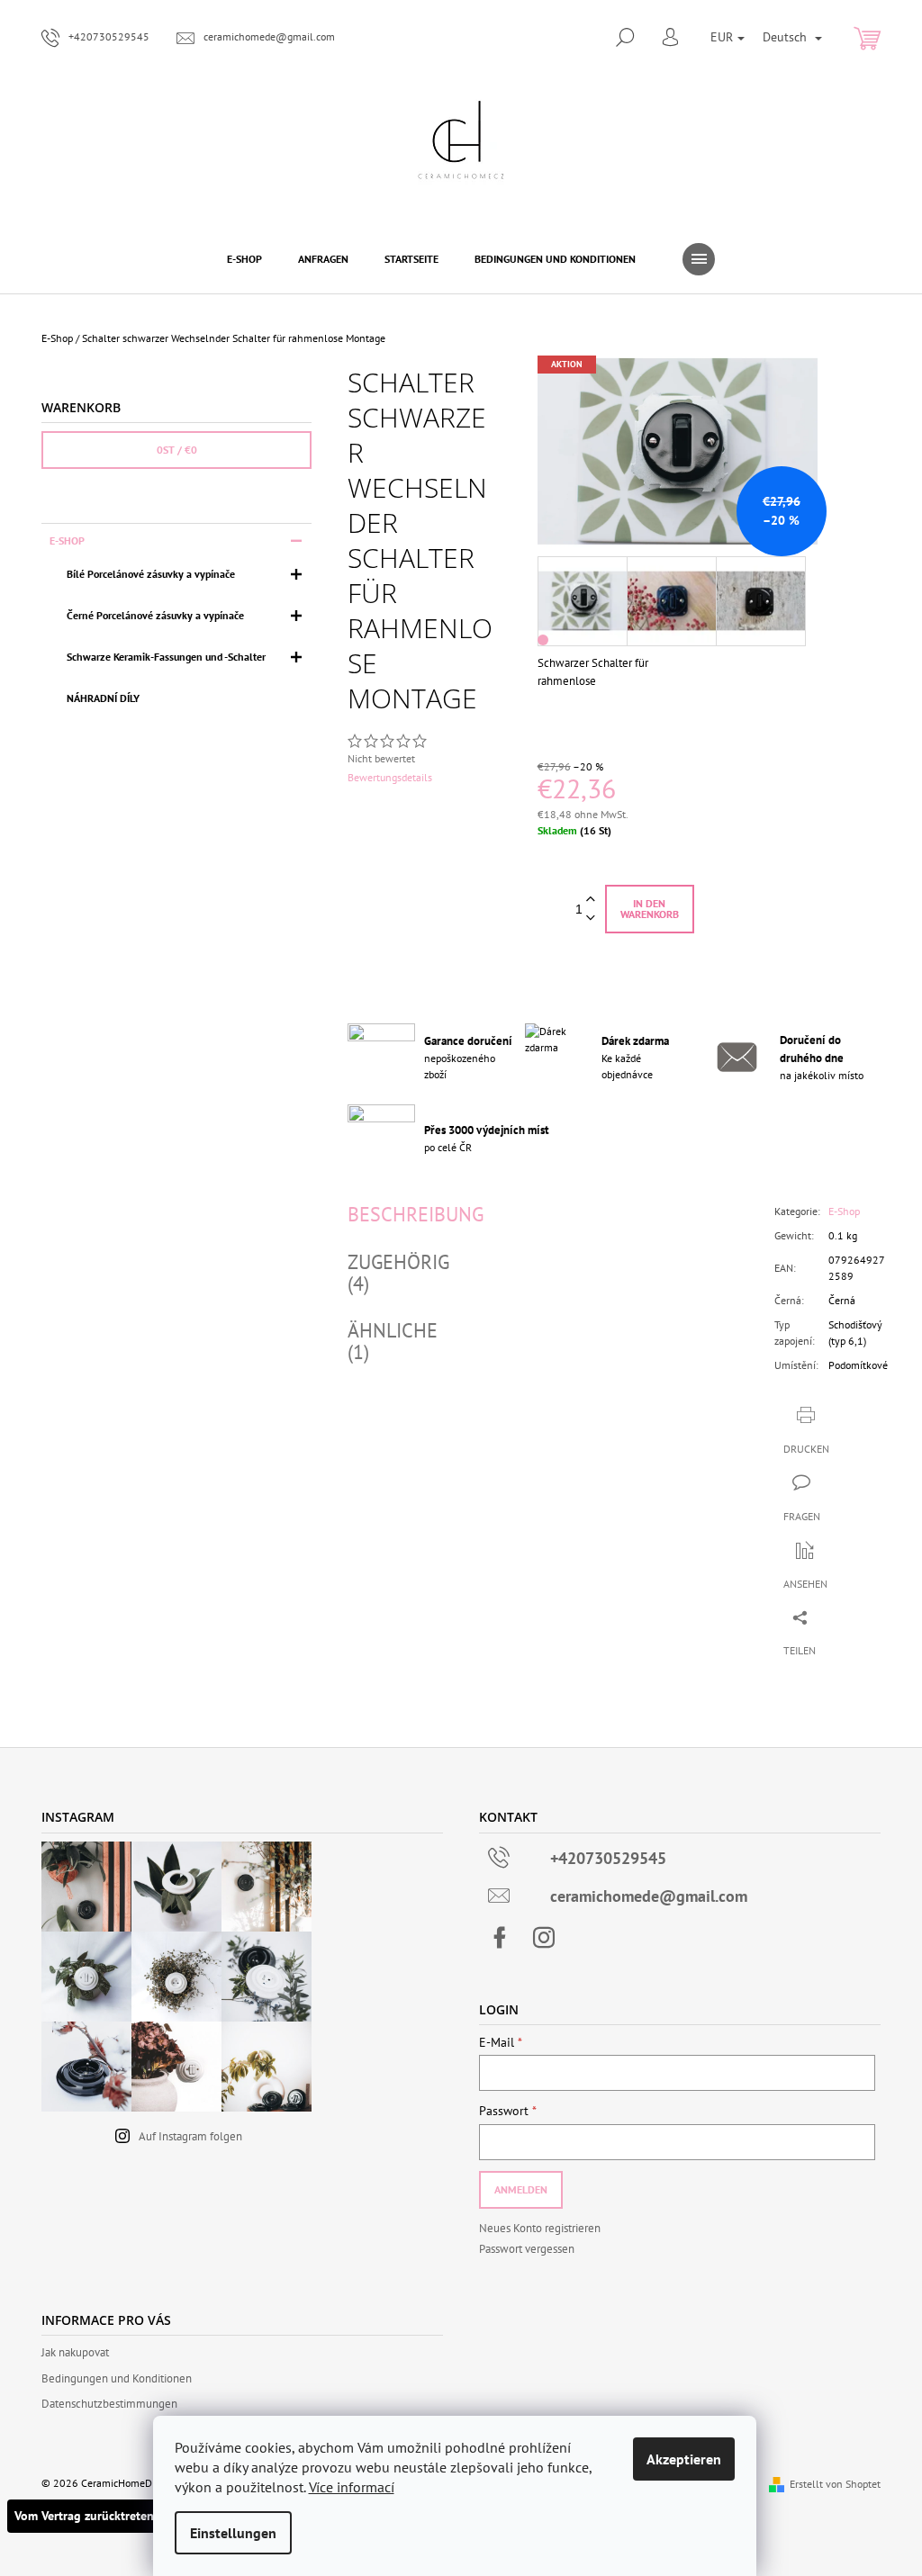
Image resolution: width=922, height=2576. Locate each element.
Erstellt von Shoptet (835, 2484)
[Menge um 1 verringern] (591, 919)
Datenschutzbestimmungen (109, 2404)
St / (177, 450)
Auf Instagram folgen (190, 2136)
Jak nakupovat (75, 2352)
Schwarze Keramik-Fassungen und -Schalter (166, 657)
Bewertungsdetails (390, 777)
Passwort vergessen (527, 2249)
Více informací (352, 2487)
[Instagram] (544, 1938)
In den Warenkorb (650, 909)
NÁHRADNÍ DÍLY (103, 698)
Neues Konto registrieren (540, 2228)
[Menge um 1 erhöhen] (591, 900)
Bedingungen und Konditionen (117, 2378)
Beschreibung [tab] (416, 1214)
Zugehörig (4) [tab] (398, 1273)
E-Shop (67, 540)
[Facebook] (500, 1938)
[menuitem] (244, 259)
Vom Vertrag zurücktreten (84, 2516)
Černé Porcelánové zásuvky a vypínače (155, 615)
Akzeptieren (684, 2459)
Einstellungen (233, 2533)
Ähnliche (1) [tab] (393, 1341)
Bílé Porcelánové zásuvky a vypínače (151, 574)
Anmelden (521, 2189)
